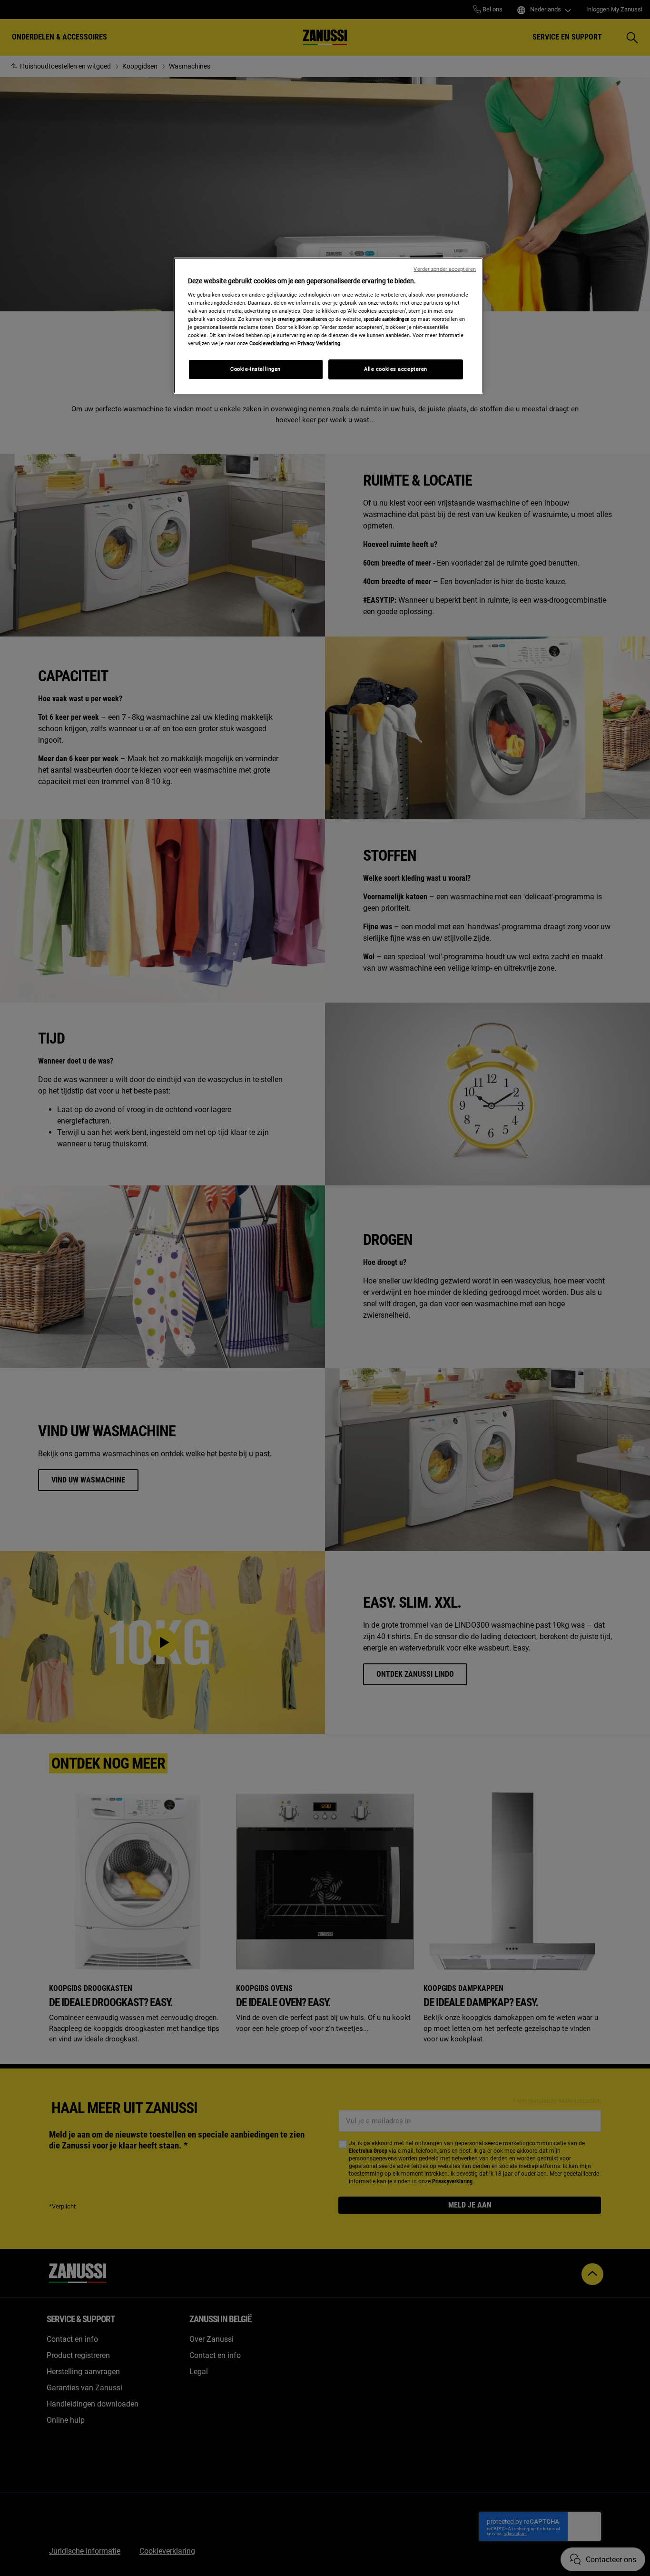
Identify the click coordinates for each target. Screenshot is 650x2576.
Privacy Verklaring (319, 343)
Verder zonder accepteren (445, 269)
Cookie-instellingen (256, 369)
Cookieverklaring (269, 343)
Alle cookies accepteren (396, 369)
